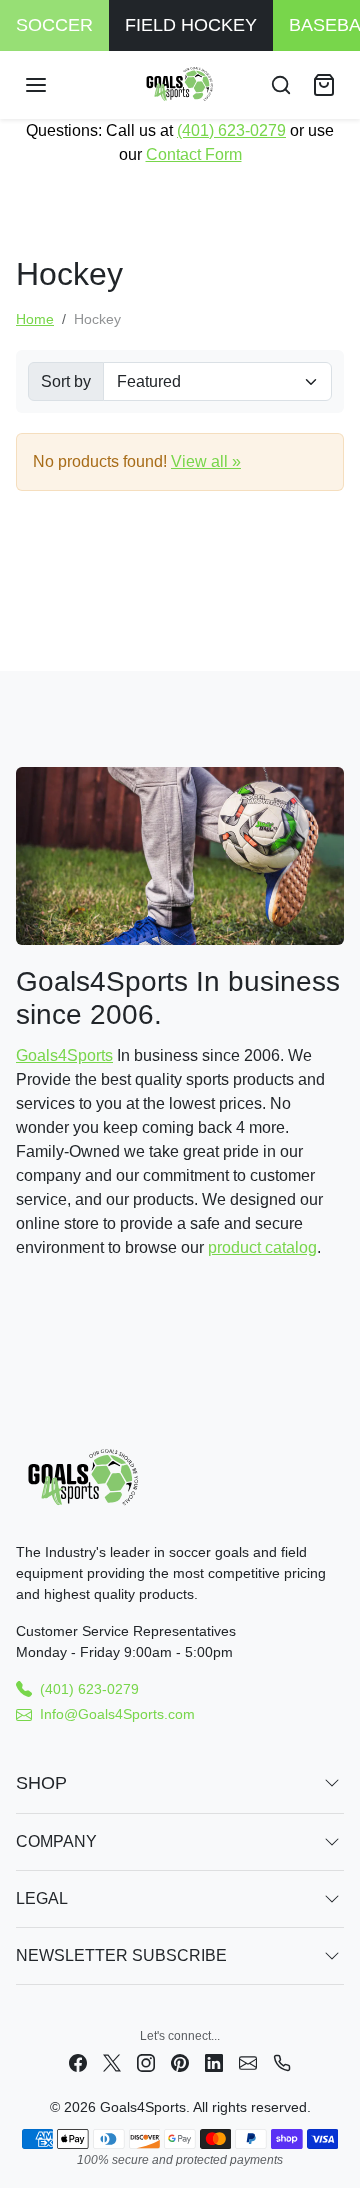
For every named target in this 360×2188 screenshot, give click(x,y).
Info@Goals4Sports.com (117, 1714)
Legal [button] (42, 1898)
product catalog (262, 1247)
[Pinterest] (180, 2062)
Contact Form (194, 154)
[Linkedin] (214, 2062)
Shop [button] (41, 1783)
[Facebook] (78, 2062)
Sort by (66, 381)
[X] (112, 2062)
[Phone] (282, 2062)
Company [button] (56, 1841)
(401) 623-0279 (231, 130)
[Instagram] (146, 2062)
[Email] (248, 2062)
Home (35, 319)
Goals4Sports (64, 1055)
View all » (206, 461)
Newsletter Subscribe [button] (121, 1955)
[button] (56, 85)
